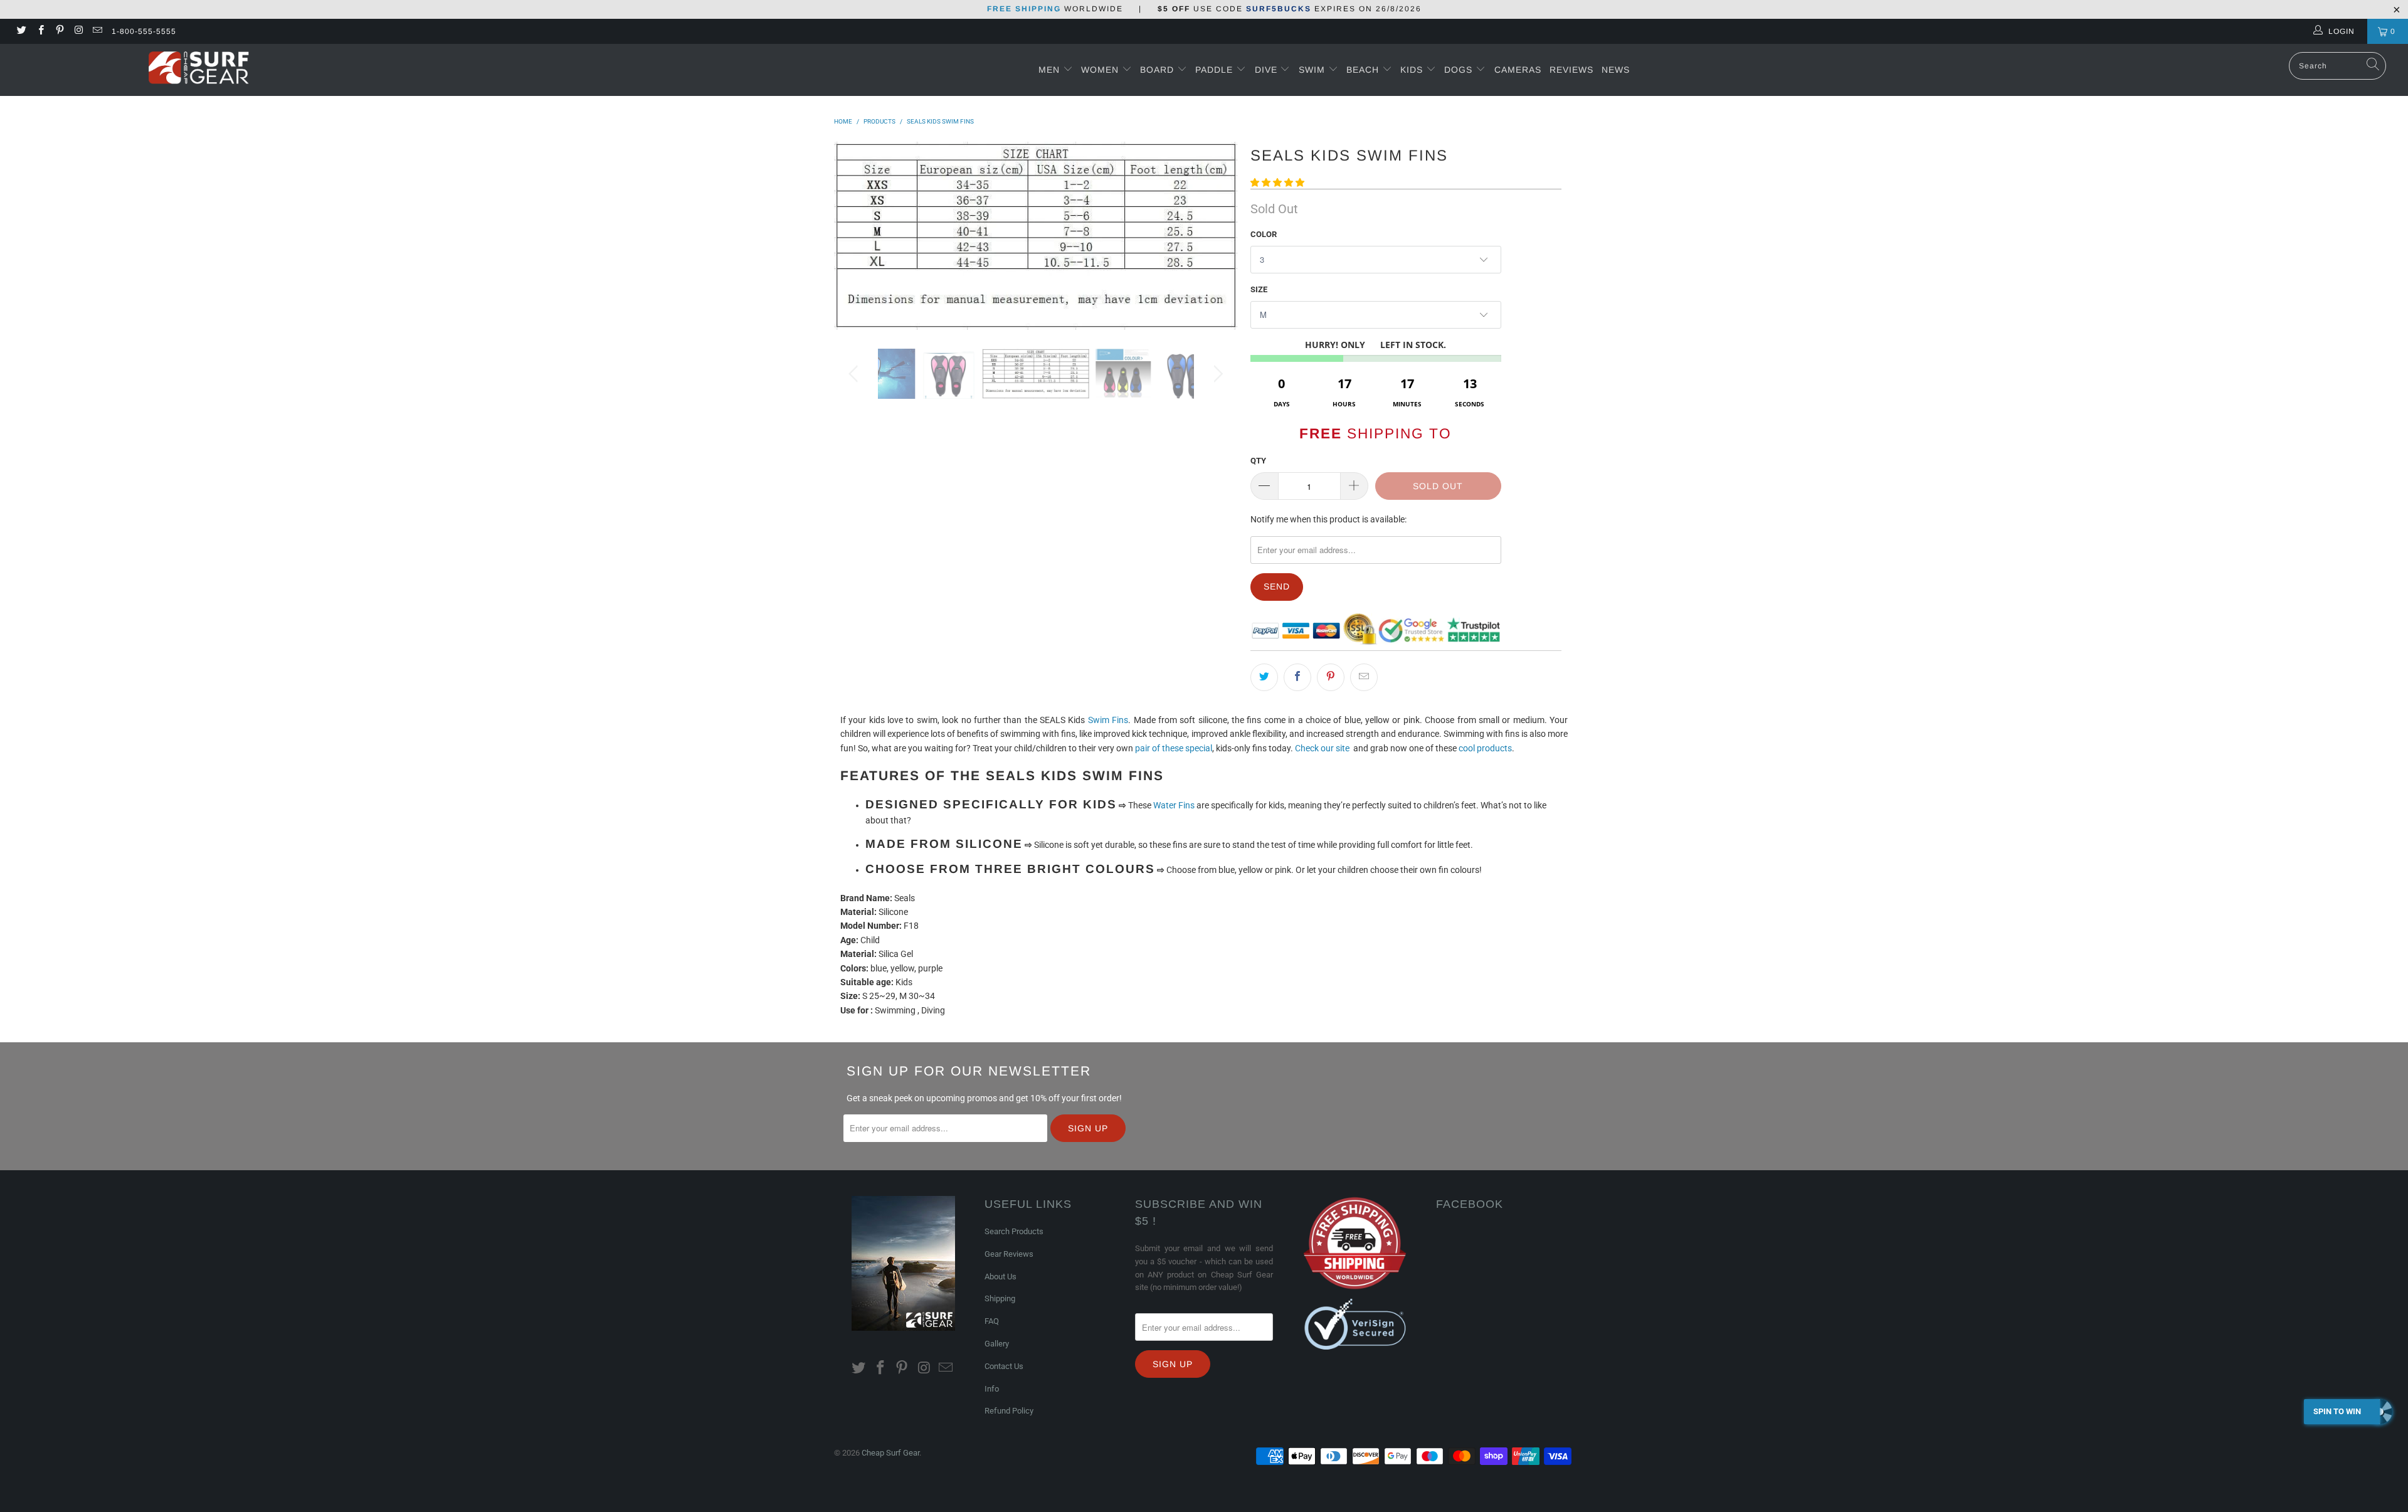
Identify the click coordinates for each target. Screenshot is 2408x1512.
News (1616, 70)
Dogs (1460, 70)
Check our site (1322, 748)
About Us (1001, 1277)
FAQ (992, 1321)
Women (1100, 70)
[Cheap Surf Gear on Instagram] (78, 31)
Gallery (997, 1344)
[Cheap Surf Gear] (199, 69)
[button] (1277, 182)
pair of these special (1174, 748)
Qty (1258, 461)
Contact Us (1004, 1366)
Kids (1413, 70)
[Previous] (856, 236)
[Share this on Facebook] (1297, 677)
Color (1264, 234)
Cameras (1518, 70)
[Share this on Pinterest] (1331, 677)
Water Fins (1174, 805)
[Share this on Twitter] (1264, 677)
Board (1157, 70)
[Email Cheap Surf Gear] (97, 31)
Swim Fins (1108, 720)
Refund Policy (1009, 1411)
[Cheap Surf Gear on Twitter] (21, 31)
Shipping (1000, 1298)
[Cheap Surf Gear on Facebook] (40, 31)
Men (1049, 70)
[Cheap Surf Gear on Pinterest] (59, 31)
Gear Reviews (1009, 1254)
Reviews (1571, 70)
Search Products (1014, 1231)
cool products (1485, 748)
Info (992, 1389)
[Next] (1216, 236)
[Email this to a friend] (1364, 677)
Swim (1313, 70)
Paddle (1214, 70)
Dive (1266, 70)
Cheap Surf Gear (890, 1453)
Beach (1364, 70)
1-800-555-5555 (144, 31)
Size (1259, 289)
